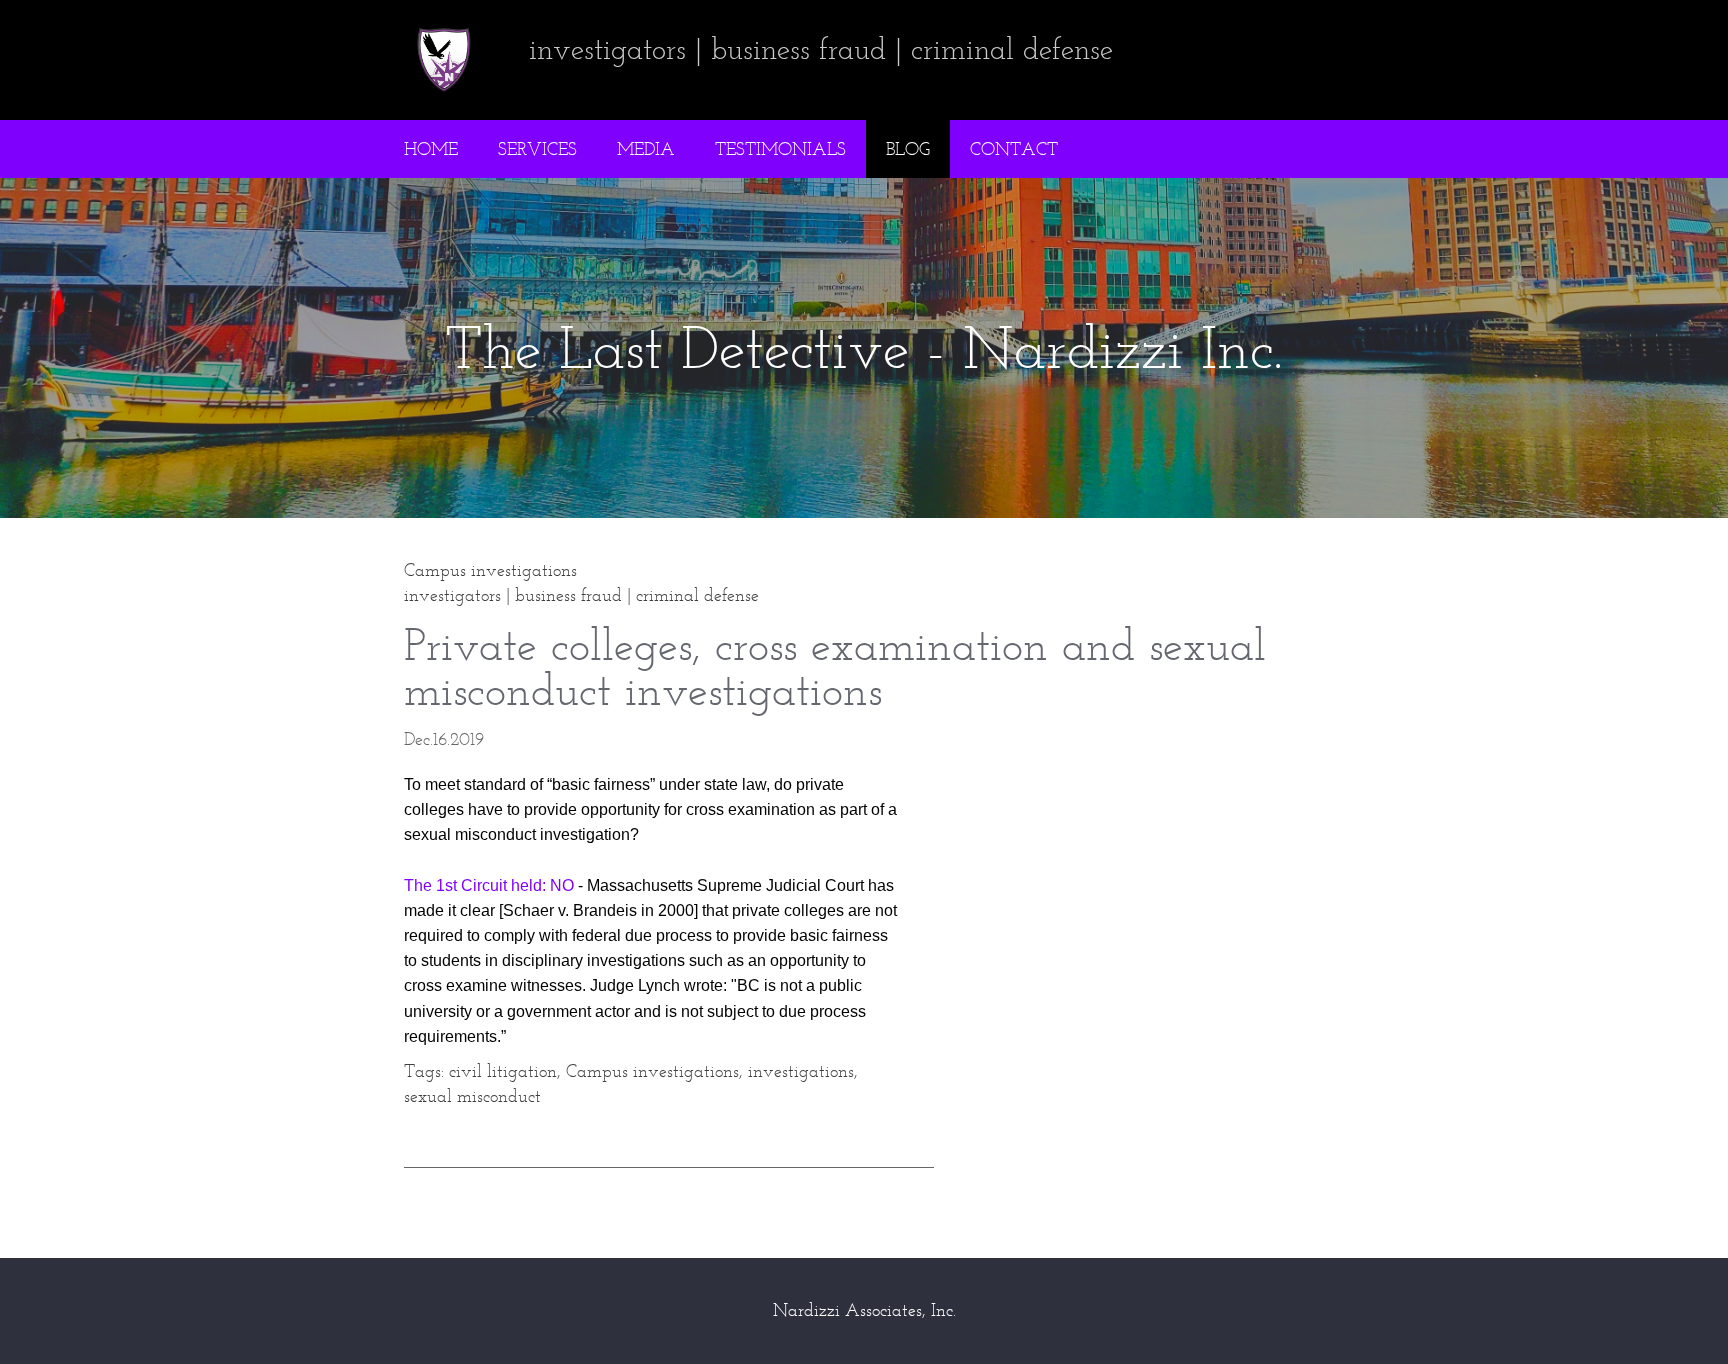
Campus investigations (652, 1071)
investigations (801, 1071)
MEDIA (646, 149)
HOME (431, 149)
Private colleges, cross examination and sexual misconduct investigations (835, 667)
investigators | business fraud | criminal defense (581, 595)
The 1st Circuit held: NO (489, 885)
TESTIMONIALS (780, 149)
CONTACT (1014, 149)
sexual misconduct (472, 1096)
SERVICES (537, 149)
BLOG (908, 149)
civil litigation (503, 1071)
